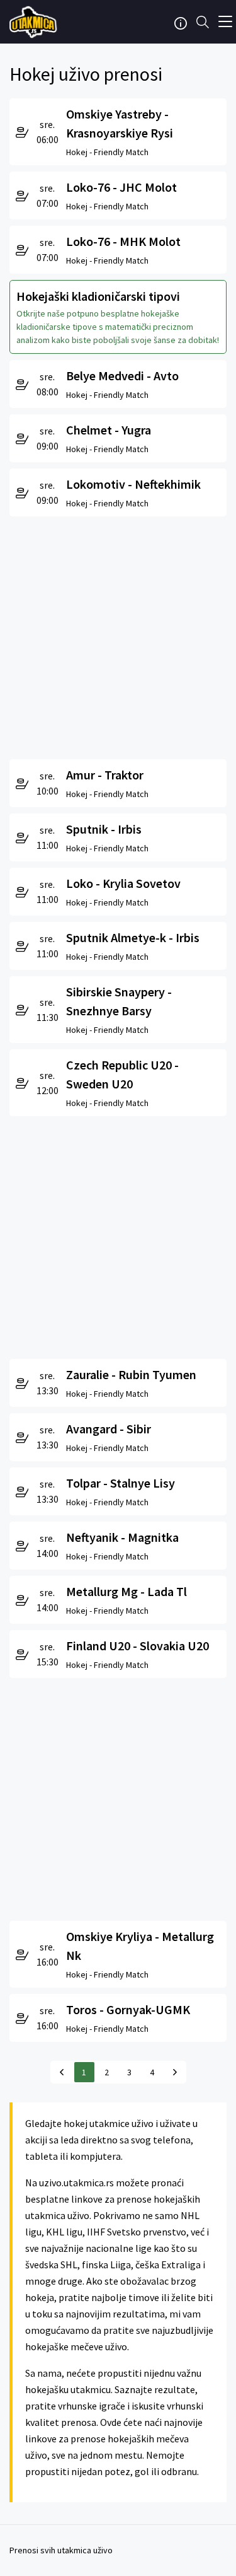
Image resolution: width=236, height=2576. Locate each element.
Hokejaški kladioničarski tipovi (98, 296)
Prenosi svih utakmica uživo (61, 2550)
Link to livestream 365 (35, 22)
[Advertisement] (118, 635)
